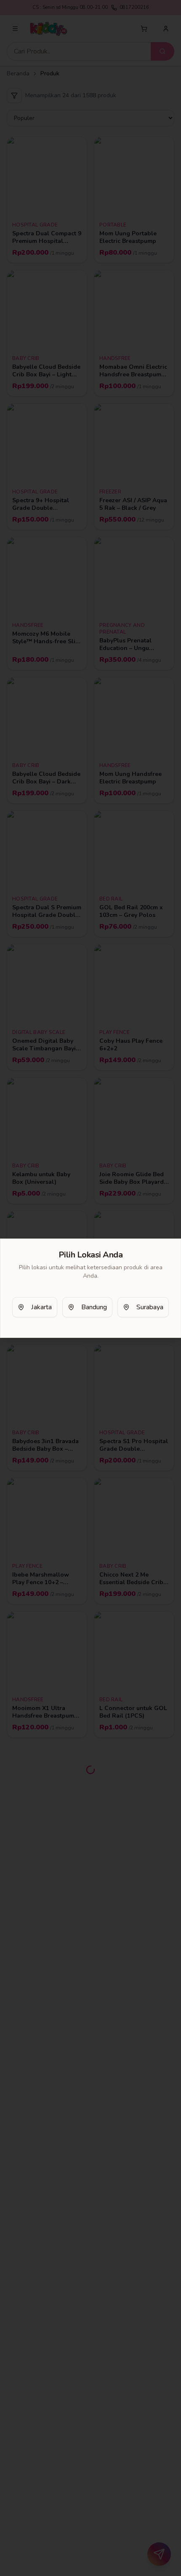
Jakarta (41, 1307)
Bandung (94, 1307)
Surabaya (150, 1307)
